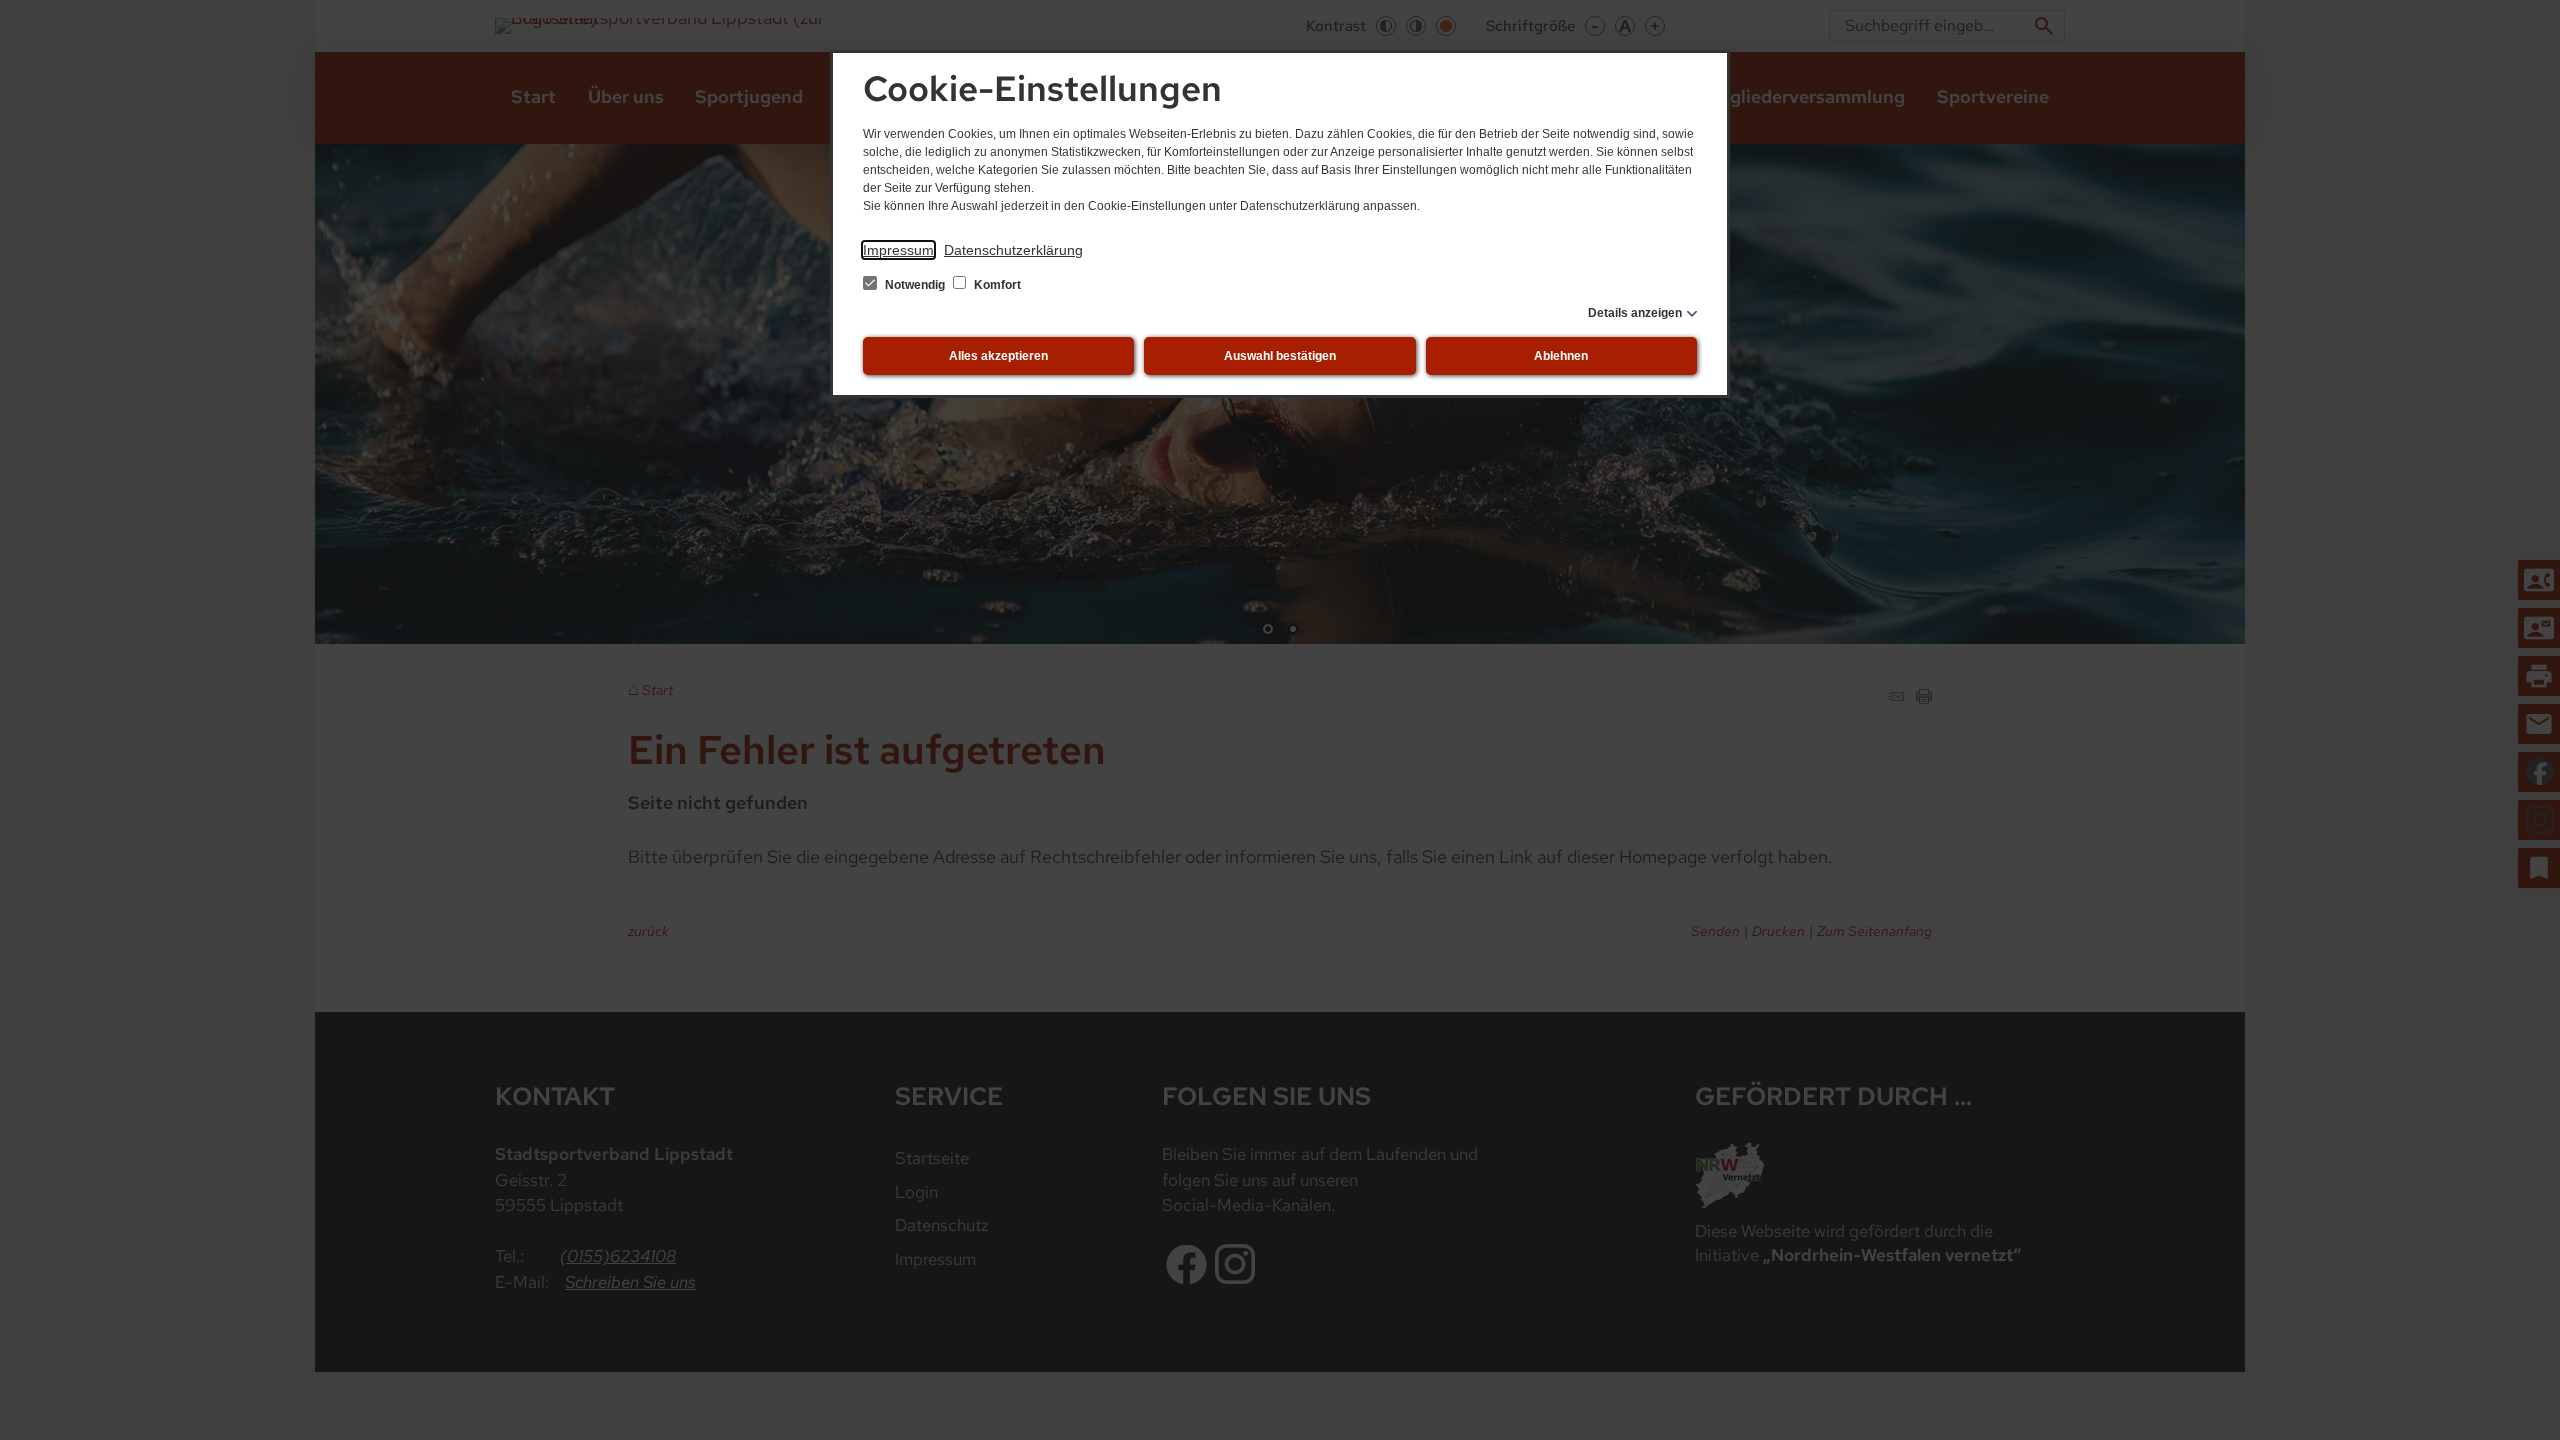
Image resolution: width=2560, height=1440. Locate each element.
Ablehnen (1561, 356)
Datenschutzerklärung (1013, 250)
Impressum (898, 250)
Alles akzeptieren (998, 356)
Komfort (996, 285)
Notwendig (915, 285)
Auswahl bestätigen (1280, 356)
